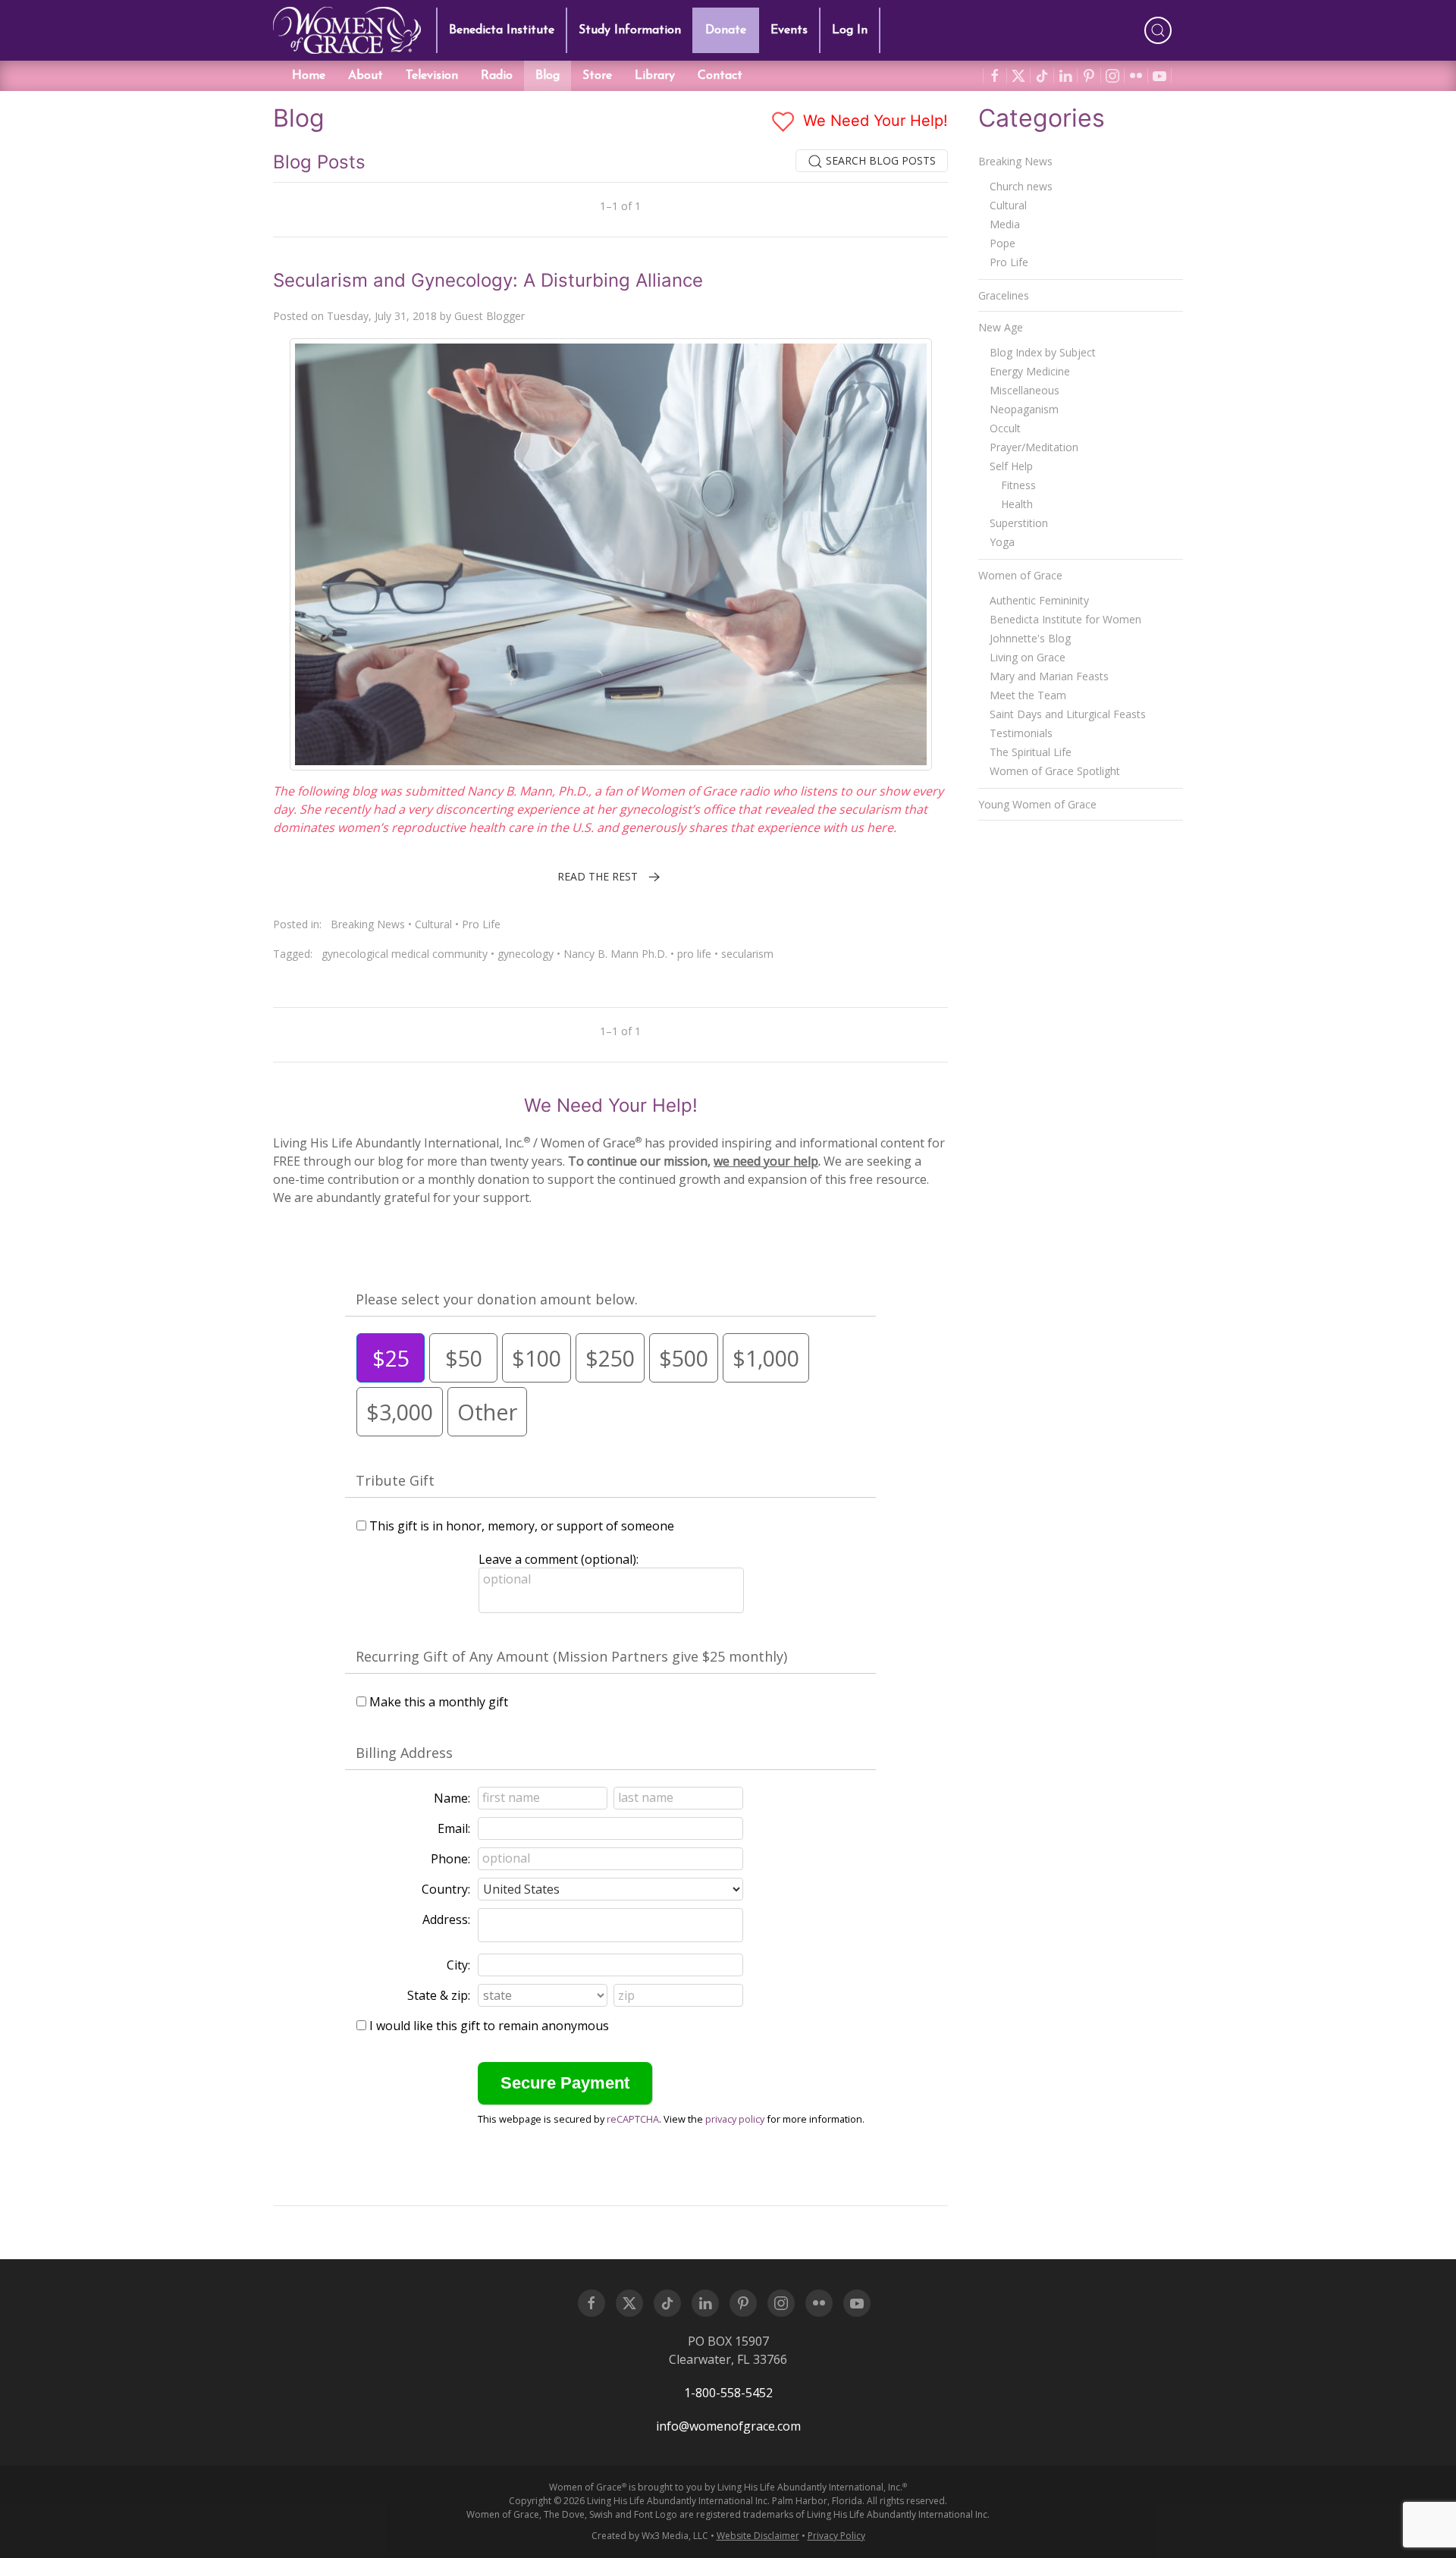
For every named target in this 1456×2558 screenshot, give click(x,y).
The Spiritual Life (1031, 752)
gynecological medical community (405, 954)
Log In (850, 30)
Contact (720, 76)
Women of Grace (1020, 575)
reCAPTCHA (633, 2119)
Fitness (1018, 485)
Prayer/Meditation (1034, 447)
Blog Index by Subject (1043, 352)
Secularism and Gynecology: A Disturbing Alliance (488, 280)
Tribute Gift (395, 1480)
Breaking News (368, 924)
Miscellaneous (1025, 390)
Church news (1021, 186)
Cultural (433, 924)
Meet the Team (1028, 695)
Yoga (1002, 542)
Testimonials (1021, 733)
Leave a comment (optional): (559, 1559)
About (366, 76)
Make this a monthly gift (439, 1702)
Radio (497, 76)
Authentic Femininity (1039, 600)
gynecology (526, 954)
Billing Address (404, 1753)
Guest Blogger (490, 316)
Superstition (1019, 523)
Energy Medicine (1030, 371)
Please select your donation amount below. (497, 1299)
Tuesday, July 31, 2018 (382, 316)
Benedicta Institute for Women (1065, 619)
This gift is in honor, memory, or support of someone (522, 1526)
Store (597, 76)
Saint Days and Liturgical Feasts (1068, 714)
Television (432, 76)
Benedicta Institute (502, 30)
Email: (454, 1828)
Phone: (450, 1859)
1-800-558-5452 (728, 2393)
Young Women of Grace (1037, 804)
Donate (726, 30)
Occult (1005, 428)
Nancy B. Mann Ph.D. (615, 954)
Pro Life (481, 924)
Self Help (1011, 466)
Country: (446, 1889)
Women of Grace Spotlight (1055, 771)
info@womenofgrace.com (728, 2426)
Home (309, 76)
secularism (747, 954)
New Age (1001, 327)
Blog (548, 76)
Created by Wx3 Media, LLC (650, 2536)
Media (1005, 224)
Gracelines (1004, 295)
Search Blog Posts (879, 160)
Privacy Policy (836, 2536)
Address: (446, 1919)
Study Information (630, 30)
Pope (1003, 243)
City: (458, 1965)
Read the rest (598, 876)
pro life (694, 954)
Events (789, 30)
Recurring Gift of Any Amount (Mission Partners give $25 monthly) (571, 1656)
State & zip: (439, 1995)
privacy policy (735, 2119)
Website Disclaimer (758, 2536)
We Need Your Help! (873, 121)
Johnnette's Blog (1030, 638)
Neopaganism (1024, 409)
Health (1017, 504)
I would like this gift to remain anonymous (489, 2026)
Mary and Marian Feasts (1049, 676)
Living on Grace (1028, 657)
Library (655, 76)
